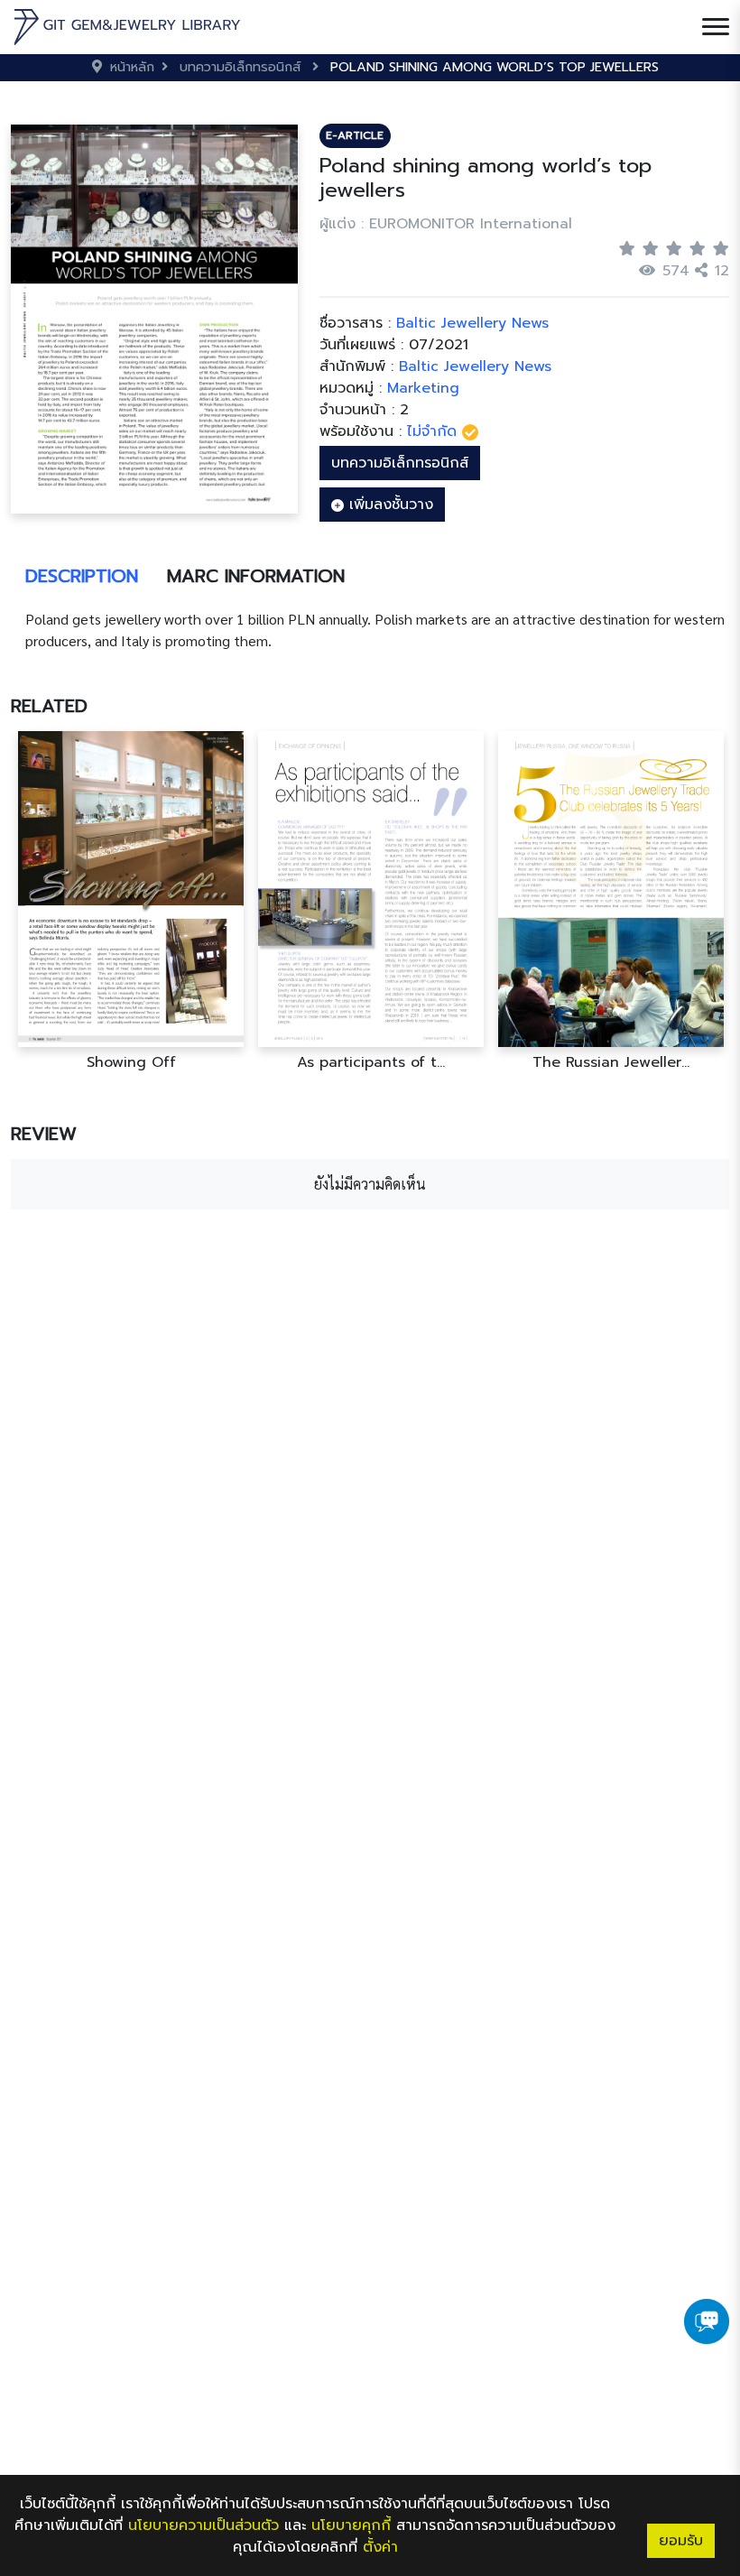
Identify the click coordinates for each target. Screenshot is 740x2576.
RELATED (49, 706)
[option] (131, 901)
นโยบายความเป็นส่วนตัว (203, 2525)
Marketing (423, 388)
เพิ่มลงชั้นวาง (388, 505)
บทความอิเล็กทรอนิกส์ (400, 463)
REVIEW (44, 1134)
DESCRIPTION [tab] (82, 576)
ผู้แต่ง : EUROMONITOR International (446, 224)
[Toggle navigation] (716, 27)
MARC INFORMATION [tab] (256, 576)
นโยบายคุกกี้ (351, 2525)
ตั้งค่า (380, 2547)
